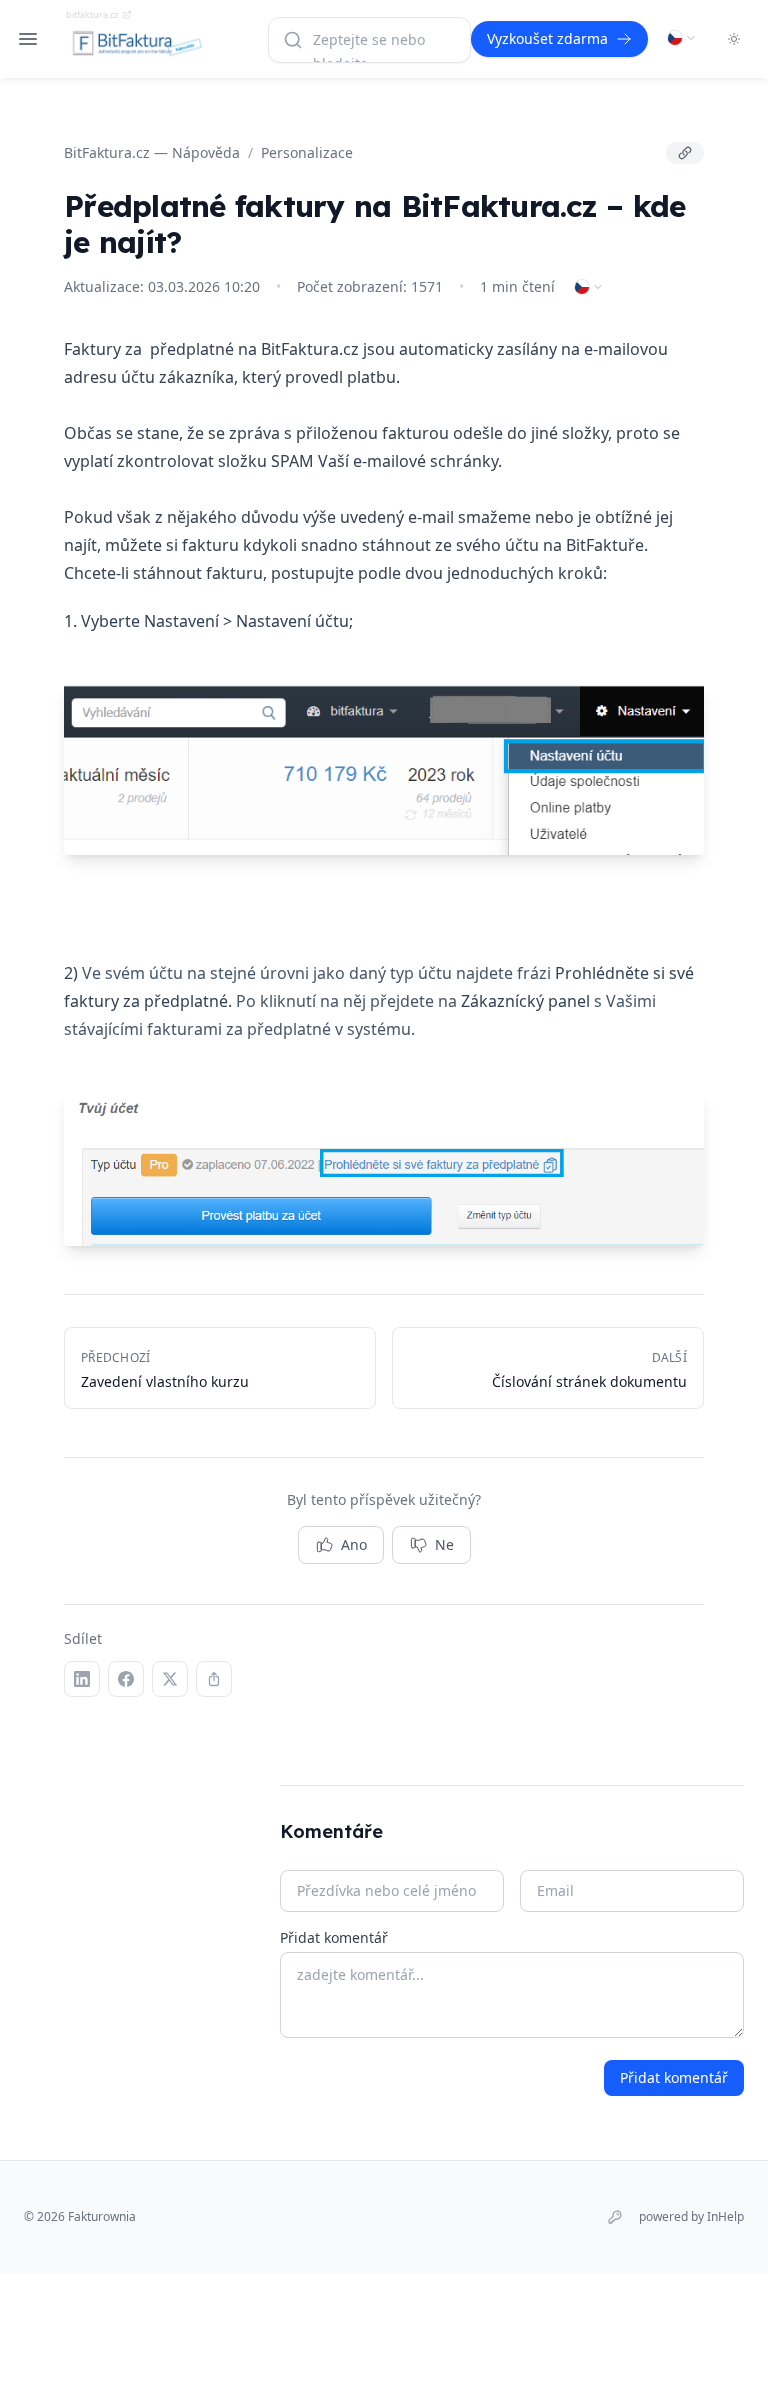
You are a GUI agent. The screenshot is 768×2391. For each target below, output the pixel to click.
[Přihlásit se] (615, 2217)
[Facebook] (126, 1679)
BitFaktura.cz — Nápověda (152, 152)
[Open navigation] (28, 39)
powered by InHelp (691, 2217)
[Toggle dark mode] (734, 39)
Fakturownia (102, 2216)
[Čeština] (682, 38)
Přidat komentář (334, 1937)
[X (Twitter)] (170, 1679)
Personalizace (307, 152)
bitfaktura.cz (92, 14)
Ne (444, 1544)
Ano (354, 1544)
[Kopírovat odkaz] (685, 153)
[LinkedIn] (82, 1679)
